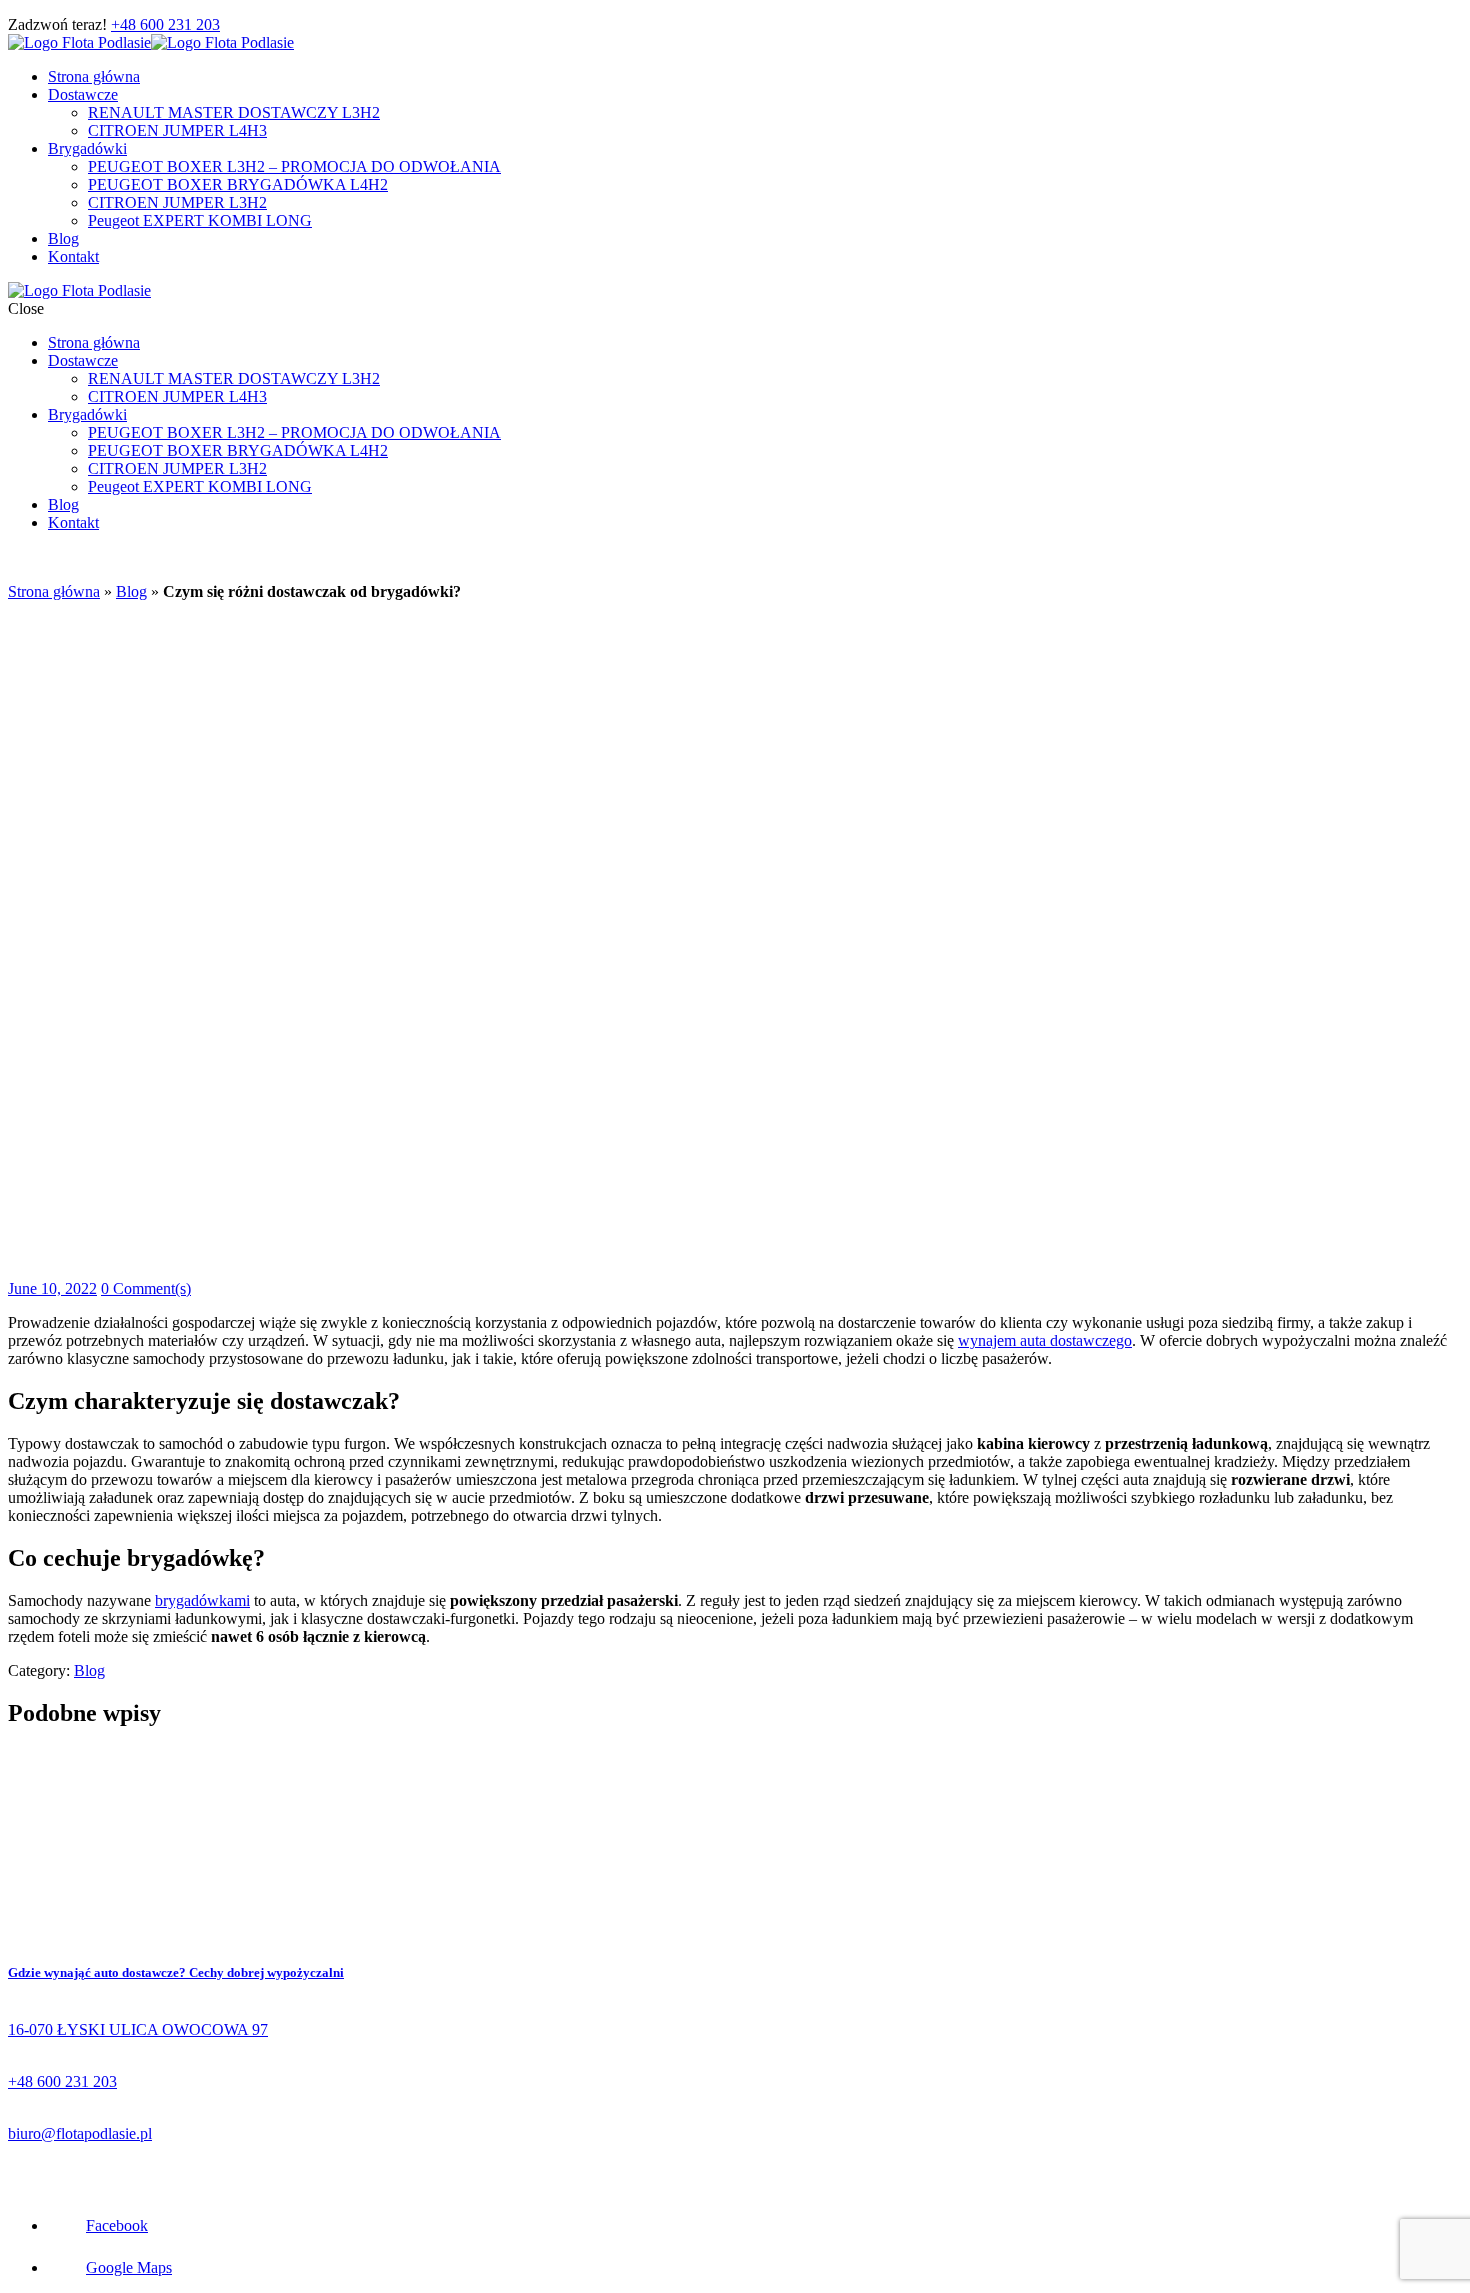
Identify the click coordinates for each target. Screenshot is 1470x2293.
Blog (131, 591)
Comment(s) (146, 1288)
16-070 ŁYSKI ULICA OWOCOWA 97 (138, 2029)
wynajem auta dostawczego (1045, 1340)
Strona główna (54, 591)
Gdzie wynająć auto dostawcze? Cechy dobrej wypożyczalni (176, 1972)
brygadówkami (202, 1600)
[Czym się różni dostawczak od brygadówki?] (593, 1270)
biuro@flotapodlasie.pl (80, 2133)
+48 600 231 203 (165, 24)
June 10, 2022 (52, 1288)
